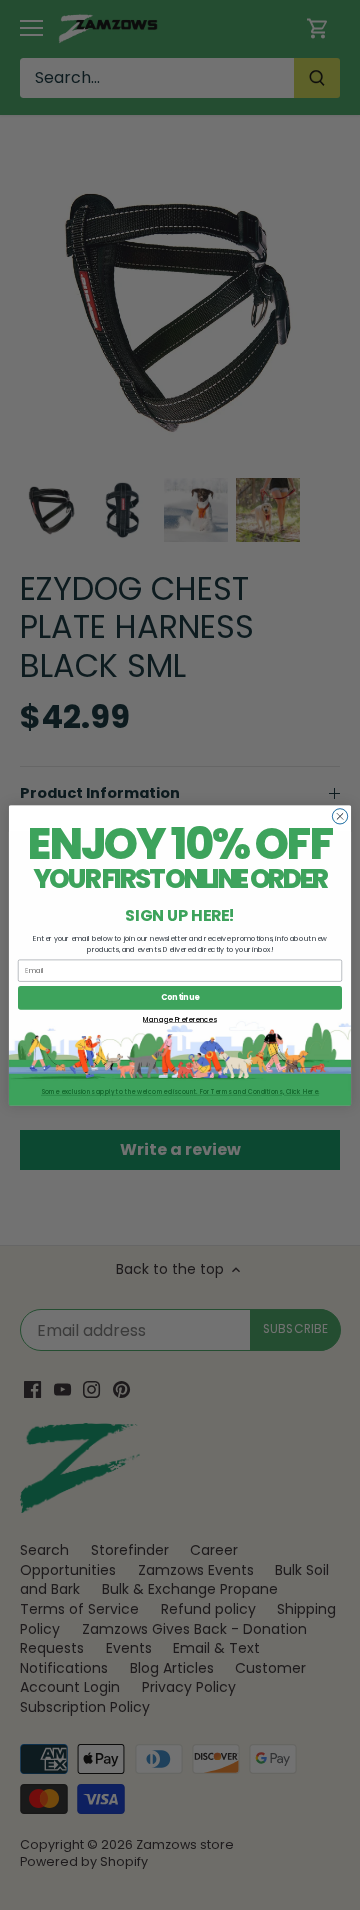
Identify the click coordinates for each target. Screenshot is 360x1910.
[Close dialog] (339, 815)
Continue (180, 997)
